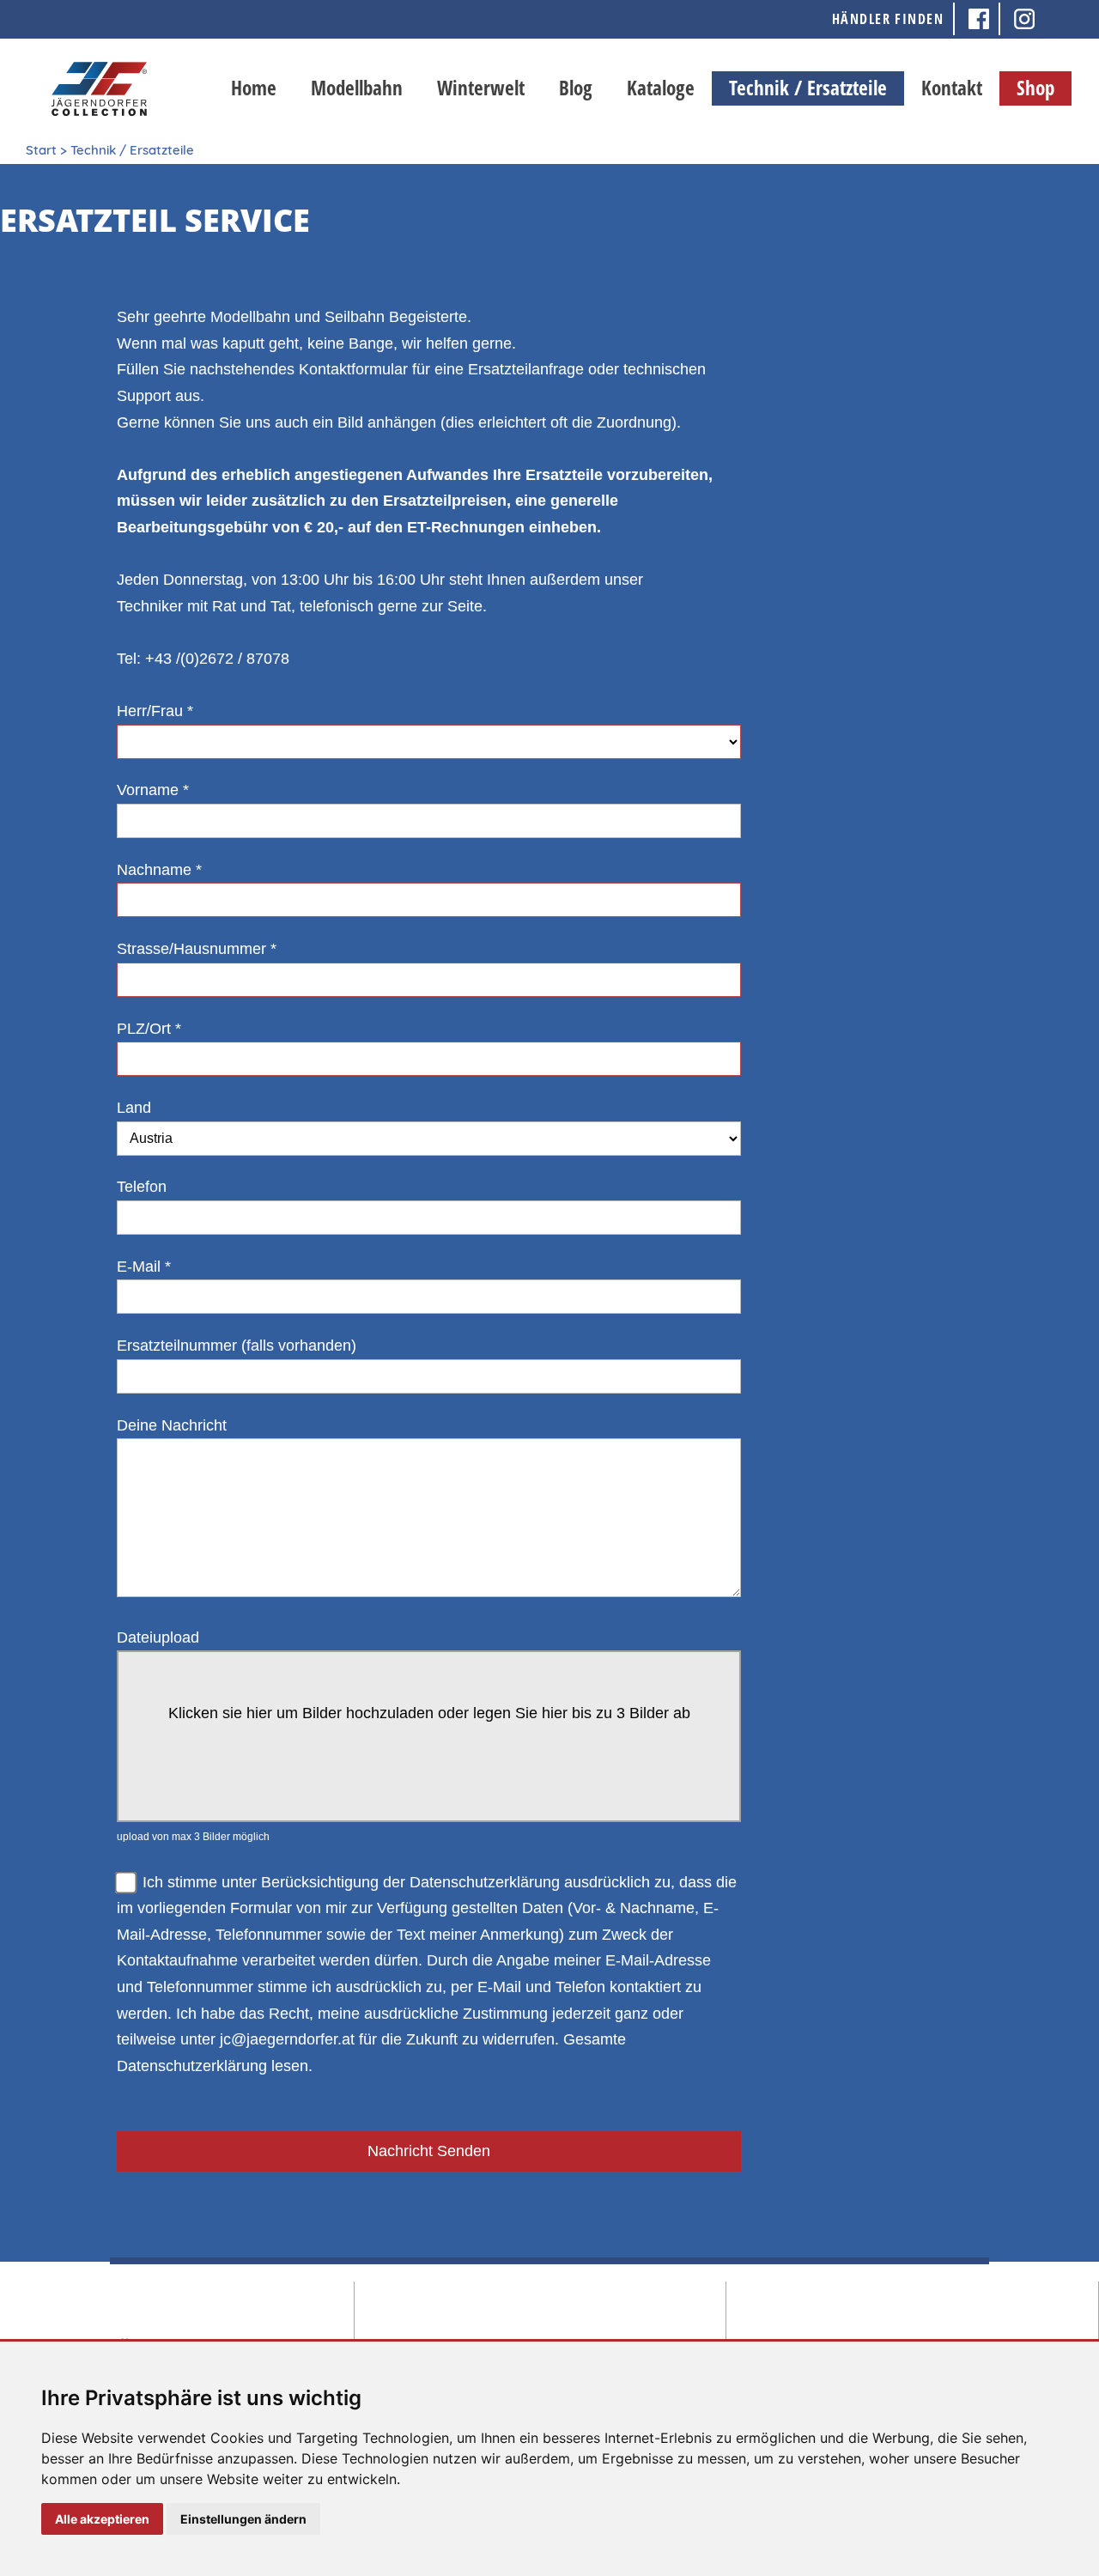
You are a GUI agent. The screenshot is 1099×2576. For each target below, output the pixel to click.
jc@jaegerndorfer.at (287, 2039)
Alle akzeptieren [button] (102, 2519)
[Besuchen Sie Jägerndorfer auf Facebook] (980, 19)
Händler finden (888, 19)
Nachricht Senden (429, 2151)
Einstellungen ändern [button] (243, 2519)
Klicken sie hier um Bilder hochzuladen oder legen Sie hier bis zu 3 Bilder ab (429, 1713)
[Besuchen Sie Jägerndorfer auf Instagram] (1024, 19)
